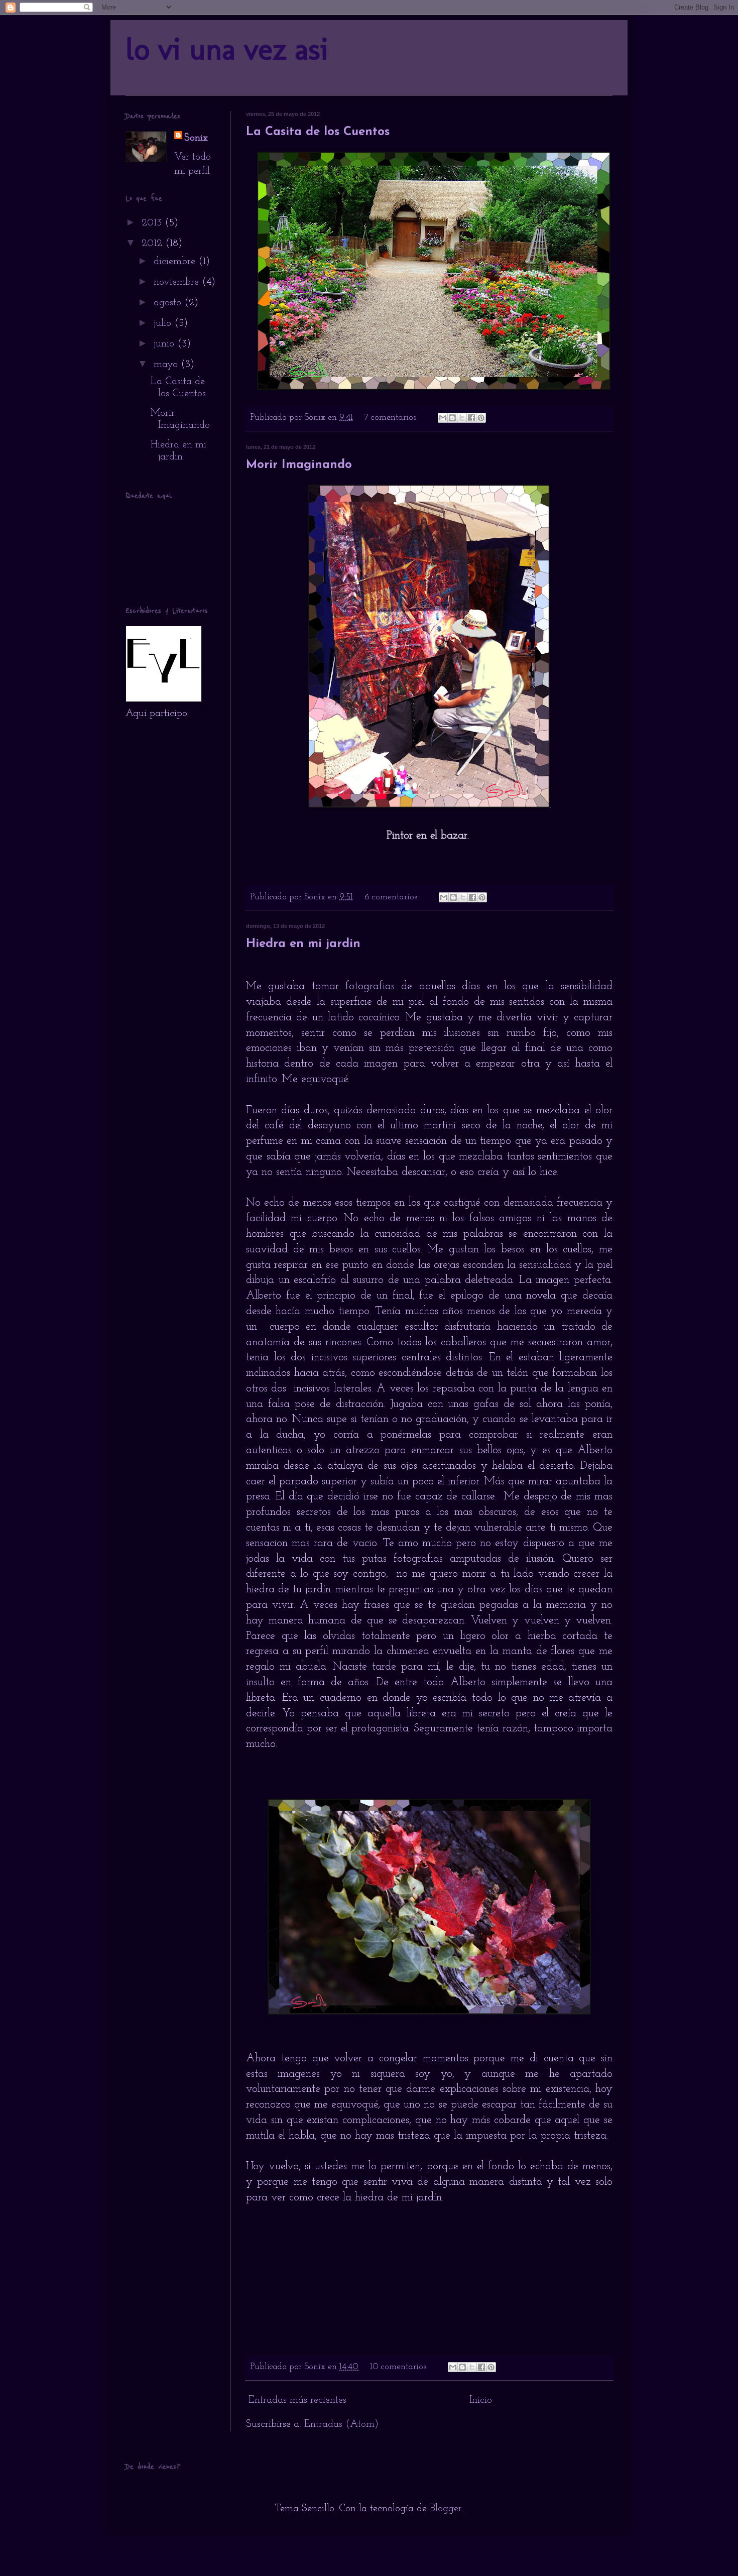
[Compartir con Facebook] (471, 418)
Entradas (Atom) (341, 2424)
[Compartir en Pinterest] (481, 418)
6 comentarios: (393, 897)
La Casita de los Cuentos (318, 132)
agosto (169, 303)
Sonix (196, 138)
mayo (167, 365)
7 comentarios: (392, 418)
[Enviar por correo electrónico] (443, 418)
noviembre (178, 282)
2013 (153, 223)
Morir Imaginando (299, 465)
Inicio (481, 2400)
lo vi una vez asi (227, 49)
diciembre (176, 262)
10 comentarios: (400, 2367)
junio (165, 344)
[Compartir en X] (462, 418)
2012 (153, 244)
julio (164, 323)
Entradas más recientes (297, 2400)
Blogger (446, 2509)
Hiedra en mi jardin (303, 944)
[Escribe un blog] (452, 418)
